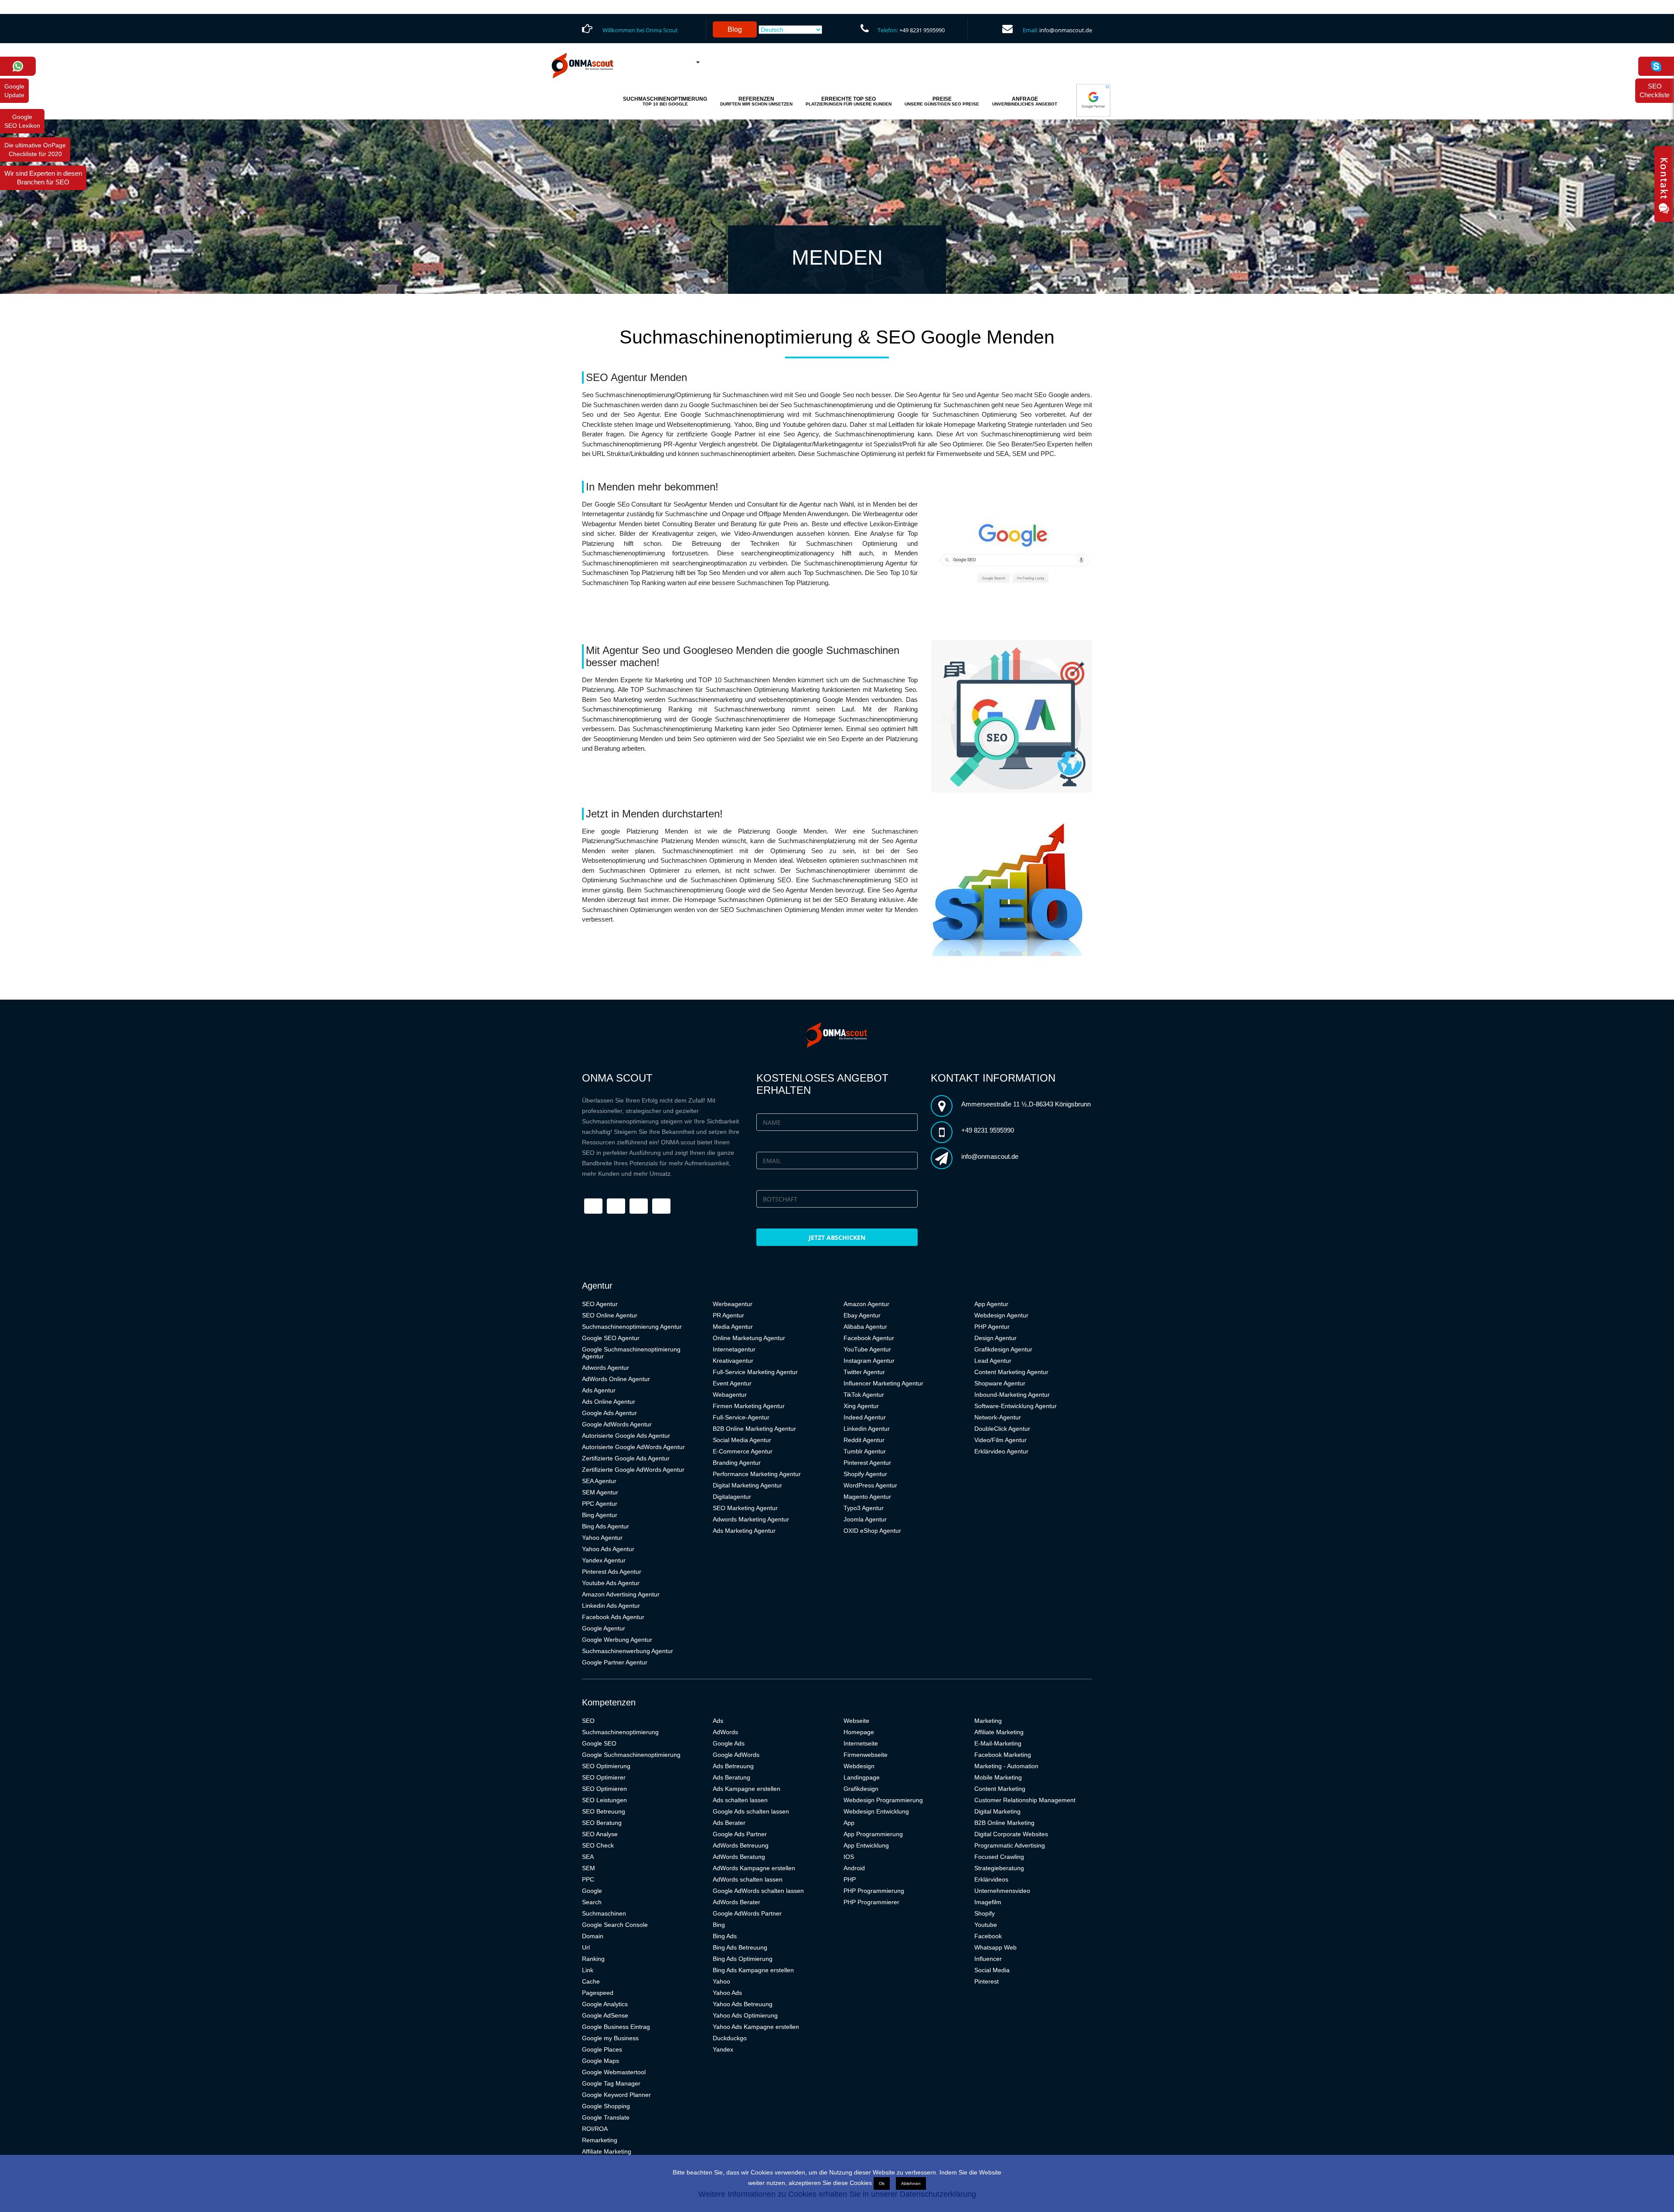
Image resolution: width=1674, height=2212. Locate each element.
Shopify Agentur (865, 1474)
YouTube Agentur (867, 1349)
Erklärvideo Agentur (1001, 1451)
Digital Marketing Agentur (747, 1485)
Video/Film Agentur (1000, 1440)
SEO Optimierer (604, 1777)
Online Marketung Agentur (749, 1338)
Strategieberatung (999, 1868)
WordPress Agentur (870, 1485)
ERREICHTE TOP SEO (849, 101)
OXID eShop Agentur (872, 1531)
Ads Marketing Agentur (744, 1531)
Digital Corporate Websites (1011, 1834)
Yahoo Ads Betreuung (743, 2004)
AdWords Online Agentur (616, 1379)
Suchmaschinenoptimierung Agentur (632, 1327)
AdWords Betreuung (741, 1845)
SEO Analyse (600, 1834)
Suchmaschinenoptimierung (620, 1732)
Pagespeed (598, 1993)
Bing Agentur (600, 1515)
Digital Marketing (997, 1811)
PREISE (942, 101)
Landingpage (862, 1777)
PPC (588, 1879)
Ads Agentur (599, 1390)
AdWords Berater (737, 1902)
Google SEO (599, 1743)
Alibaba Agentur (865, 1327)
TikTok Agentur (864, 1395)
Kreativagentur (733, 1361)
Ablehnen (911, 2183)
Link (588, 1970)
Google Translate (606, 2117)
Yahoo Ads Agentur (608, 1549)
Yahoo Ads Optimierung (745, 2015)
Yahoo (721, 1981)
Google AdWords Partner (747, 1913)
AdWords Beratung (739, 1857)
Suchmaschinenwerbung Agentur (628, 1651)
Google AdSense (605, 2015)
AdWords (725, 1732)
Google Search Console (615, 1925)
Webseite (856, 1721)
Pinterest (987, 1981)
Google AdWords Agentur (617, 1424)
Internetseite (861, 1743)
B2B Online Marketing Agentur (754, 1429)
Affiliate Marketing (607, 2151)
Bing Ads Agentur (606, 1526)
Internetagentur (734, 1349)
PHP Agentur (992, 1327)
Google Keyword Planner (616, 2095)
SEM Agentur (600, 1492)
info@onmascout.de (1066, 30)
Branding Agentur (737, 1463)
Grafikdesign (861, 1789)
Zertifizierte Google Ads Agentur (626, 1458)
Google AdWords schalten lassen (758, 1891)
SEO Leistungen (604, 1800)
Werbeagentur (733, 1304)
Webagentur (730, 1395)
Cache (591, 1981)
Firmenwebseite (866, 1755)
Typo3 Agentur (864, 1508)
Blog (735, 29)
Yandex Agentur (604, 1560)
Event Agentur (732, 1383)
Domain (593, 1936)
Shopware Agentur (1000, 1383)
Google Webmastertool (614, 2072)
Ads (718, 1721)
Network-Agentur (998, 1417)
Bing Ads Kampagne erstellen (753, 1970)
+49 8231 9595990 (922, 30)
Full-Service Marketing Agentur (755, 1372)
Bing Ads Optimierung (743, 1959)
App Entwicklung (866, 1845)
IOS (849, 1857)
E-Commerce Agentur (743, 1451)
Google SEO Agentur (611, 1338)
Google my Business (610, 2038)
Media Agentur (733, 1327)
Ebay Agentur (862, 1315)
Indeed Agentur (865, 1417)
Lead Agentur (993, 1361)
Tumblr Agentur (865, 1451)
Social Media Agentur (742, 1440)
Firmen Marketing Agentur (749, 1406)
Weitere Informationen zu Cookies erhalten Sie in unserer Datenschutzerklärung (837, 2194)
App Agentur (991, 1304)
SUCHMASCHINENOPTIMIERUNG (665, 101)
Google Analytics (605, 2004)
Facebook (988, 1936)
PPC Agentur (600, 1504)
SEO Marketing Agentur (745, 1508)
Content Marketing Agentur (1011, 1372)
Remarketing (600, 2140)
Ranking (593, 1959)
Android (854, 1868)
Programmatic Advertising (1010, 1845)
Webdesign (859, 1766)
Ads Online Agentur (609, 1402)
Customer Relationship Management (1025, 1800)
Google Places (602, 2049)
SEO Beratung (602, 1823)
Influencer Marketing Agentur (883, 1383)
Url (586, 1947)
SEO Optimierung (606, 1766)
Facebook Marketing (1003, 1755)
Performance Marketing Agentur (757, 1474)
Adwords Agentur (606, 1368)
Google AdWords (736, 1755)
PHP (850, 1879)
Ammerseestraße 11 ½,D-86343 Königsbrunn (1026, 1104)
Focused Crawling (999, 1857)
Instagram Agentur (869, 1361)
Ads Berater (729, 1823)
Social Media (992, 1970)
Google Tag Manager (611, 2083)
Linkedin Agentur (867, 1429)
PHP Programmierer (871, 1902)
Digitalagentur (732, 1497)
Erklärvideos (991, 1879)
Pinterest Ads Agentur (612, 1572)
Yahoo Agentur (602, 1538)
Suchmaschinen (604, 1913)
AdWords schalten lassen (748, 1879)
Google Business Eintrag (616, 2027)
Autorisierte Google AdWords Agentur (633, 1447)
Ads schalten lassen (740, 1800)
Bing (719, 1925)
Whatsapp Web (995, 1947)
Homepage (859, 1732)
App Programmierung (873, 1834)
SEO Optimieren (604, 1789)
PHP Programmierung (874, 1891)
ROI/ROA (595, 2129)
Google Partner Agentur (615, 1662)
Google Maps (601, 2061)
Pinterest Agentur (867, 1463)
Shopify (985, 1913)
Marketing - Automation (1006, 1766)
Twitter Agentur (864, 1372)
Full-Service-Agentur (741, 1417)
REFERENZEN (756, 101)
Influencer (988, 1959)
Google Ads (729, 1743)
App (849, 1823)
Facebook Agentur (869, 1338)
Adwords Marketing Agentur (751, 1519)
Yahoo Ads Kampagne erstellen (756, 2027)
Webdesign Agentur (1001, 1315)
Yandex (723, 2049)
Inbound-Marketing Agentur (1012, 1395)
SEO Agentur (600, 1304)
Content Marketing (1000, 1789)
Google (592, 1891)
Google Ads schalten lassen (751, 1811)
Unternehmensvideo (1002, 1891)
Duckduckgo (730, 2038)
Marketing (988, 1721)
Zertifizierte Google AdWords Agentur (633, 1470)
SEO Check (598, 1845)
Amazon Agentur (866, 1304)
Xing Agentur (861, 1406)
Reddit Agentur (864, 1440)
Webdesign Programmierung (883, 1800)
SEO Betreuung (604, 1811)
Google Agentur (604, 1628)
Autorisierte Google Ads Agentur (626, 1436)
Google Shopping (606, 2106)
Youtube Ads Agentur (611, 1583)
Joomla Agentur (865, 1519)
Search (592, 1902)
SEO (588, 1721)
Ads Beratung (732, 1777)
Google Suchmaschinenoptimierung (631, 1755)
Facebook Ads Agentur (613, 1617)
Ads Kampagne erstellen (747, 1789)
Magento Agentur (867, 1497)
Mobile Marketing (998, 1777)
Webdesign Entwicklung (876, 1811)
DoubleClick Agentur (1002, 1429)
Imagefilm (988, 1902)
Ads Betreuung (733, 1766)
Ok (882, 2183)
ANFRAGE (1025, 101)
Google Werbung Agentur (617, 1640)
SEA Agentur (599, 1481)
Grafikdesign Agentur (1003, 1349)
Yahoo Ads (727, 1993)
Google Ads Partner (740, 1834)
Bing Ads (725, 1936)
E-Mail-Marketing (998, 1743)
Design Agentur (995, 1338)
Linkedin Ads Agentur (611, 1606)
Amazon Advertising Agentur (621, 1594)
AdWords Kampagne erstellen (754, 1868)
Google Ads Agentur (609, 1413)
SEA (588, 1857)
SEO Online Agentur (610, 1315)
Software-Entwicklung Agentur (1016, 1406)
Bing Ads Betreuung (740, 1947)
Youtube (986, 1925)
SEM (589, 1868)
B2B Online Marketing (1004, 1823)
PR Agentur (728, 1315)
